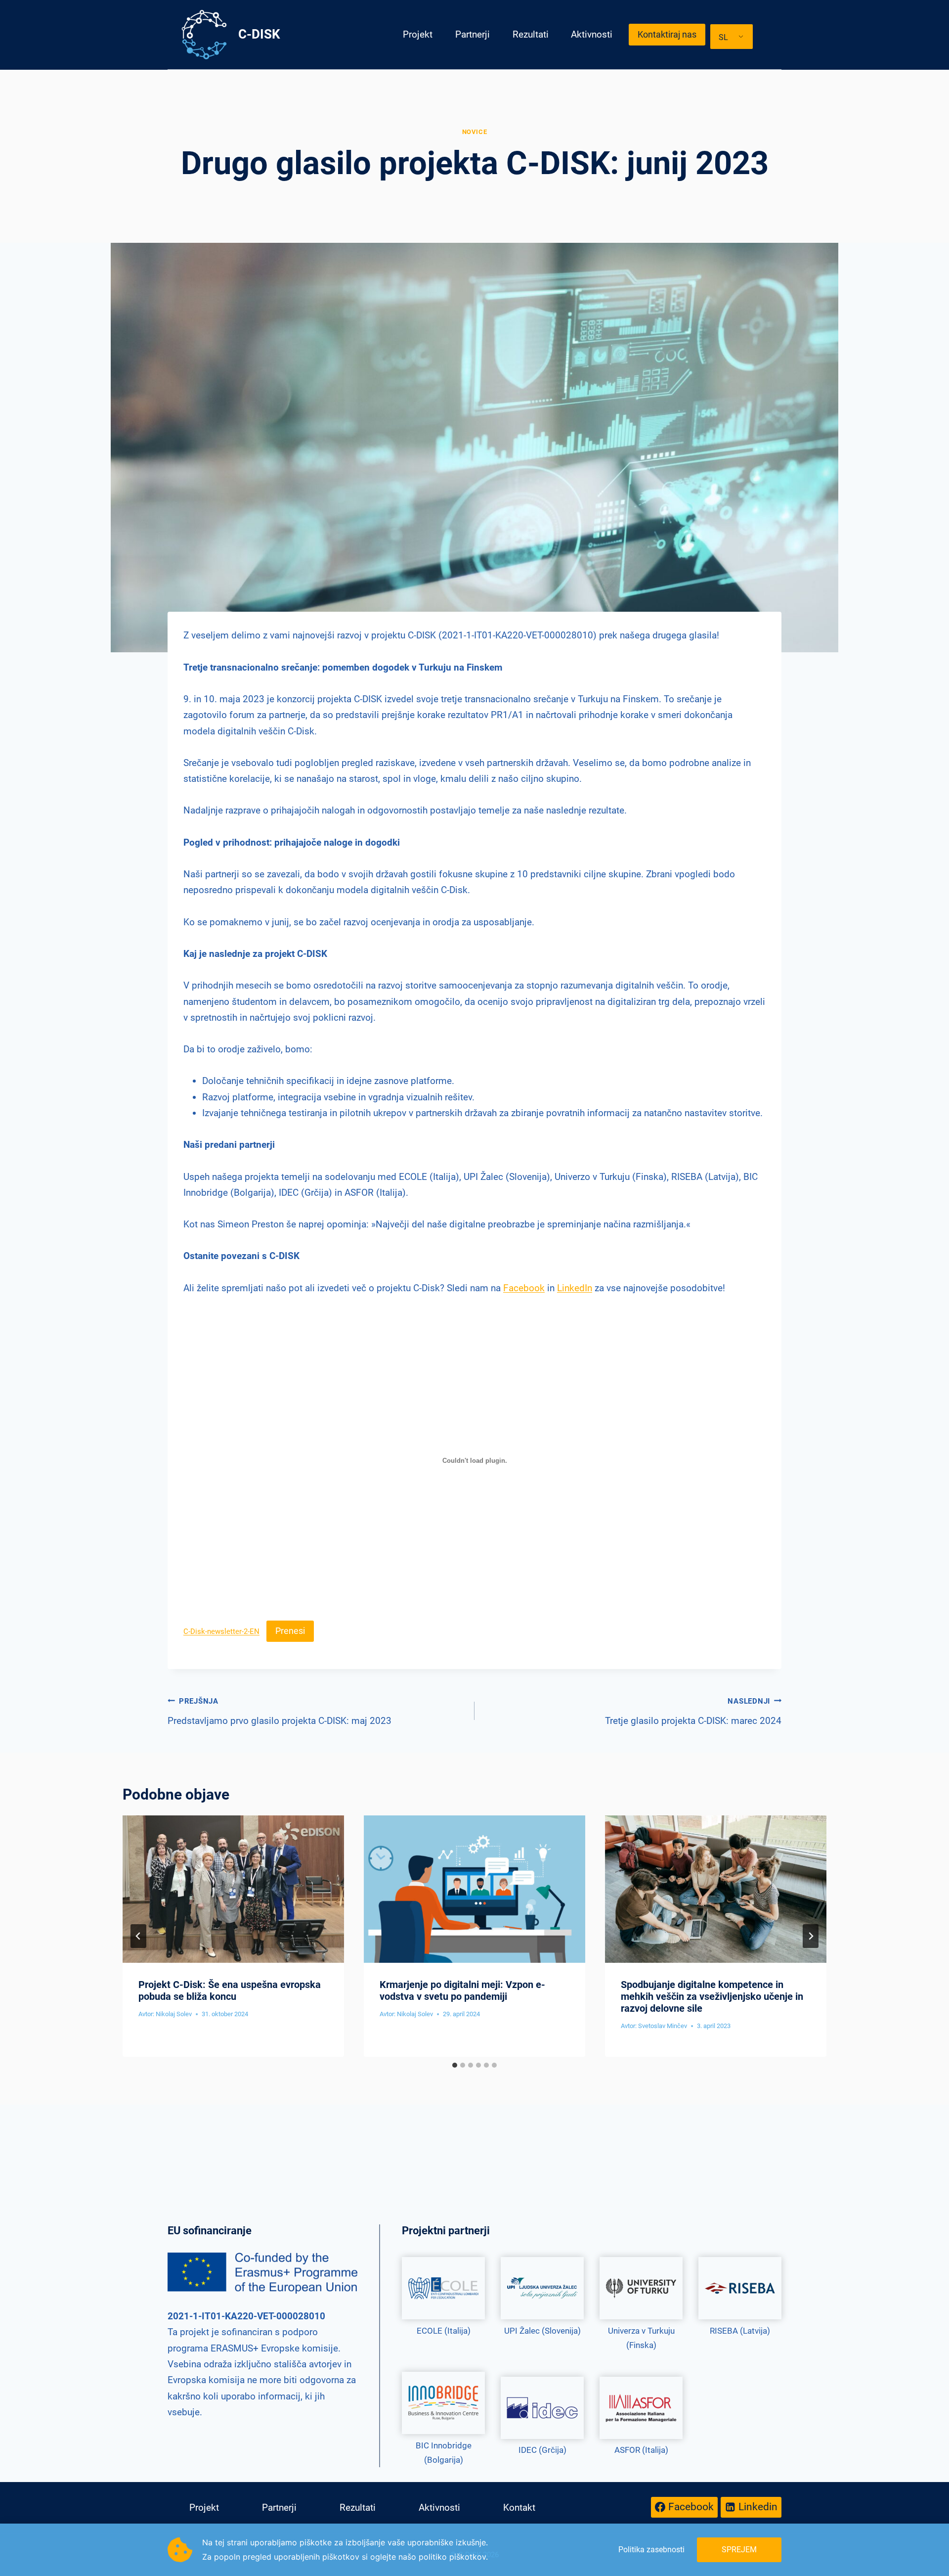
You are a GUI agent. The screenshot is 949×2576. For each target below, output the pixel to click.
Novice (475, 132)
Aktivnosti (592, 34)
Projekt (418, 34)
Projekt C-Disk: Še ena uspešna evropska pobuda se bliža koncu (230, 1990)
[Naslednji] (811, 1936)
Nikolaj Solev (174, 2014)
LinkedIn (575, 1288)
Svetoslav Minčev (663, 2026)
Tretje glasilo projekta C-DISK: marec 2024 (693, 1712)
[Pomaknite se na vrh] (930, 2540)
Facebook (524, 1288)
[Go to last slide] (138, 1936)
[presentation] (233, 1889)
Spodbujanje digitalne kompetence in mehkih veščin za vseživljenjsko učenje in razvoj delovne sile (712, 1996)
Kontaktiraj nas (667, 34)
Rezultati (531, 34)
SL (723, 37)
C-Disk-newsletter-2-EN (221, 1631)
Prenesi (290, 1631)
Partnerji (473, 34)
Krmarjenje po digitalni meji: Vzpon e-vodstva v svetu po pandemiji (462, 1990)
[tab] (455, 2065)
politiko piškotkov (452, 2557)
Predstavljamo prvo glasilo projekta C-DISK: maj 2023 (280, 1712)
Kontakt (519, 2508)
